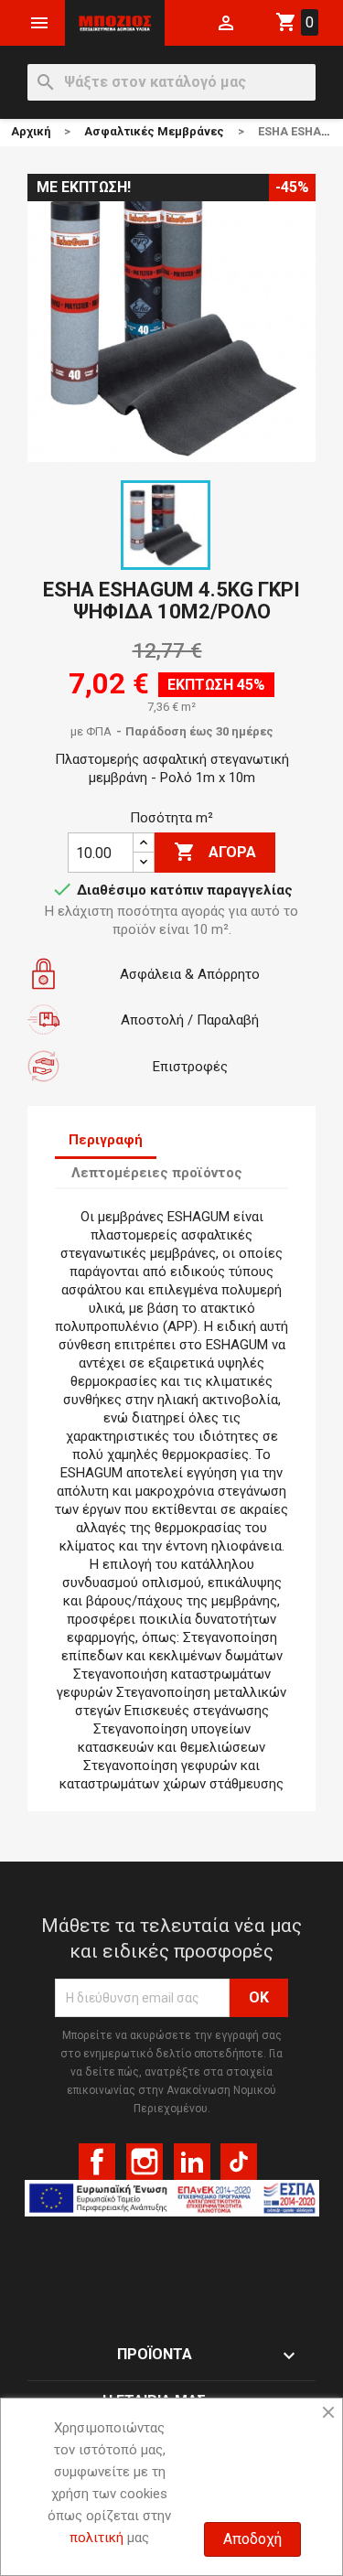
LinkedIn (192, 2162)
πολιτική (96, 2538)
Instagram (145, 2162)
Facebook (97, 2162)
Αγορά (215, 852)
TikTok (239, 2162)
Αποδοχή (252, 2539)
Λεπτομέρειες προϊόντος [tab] (157, 1173)
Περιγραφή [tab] (106, 1140)
